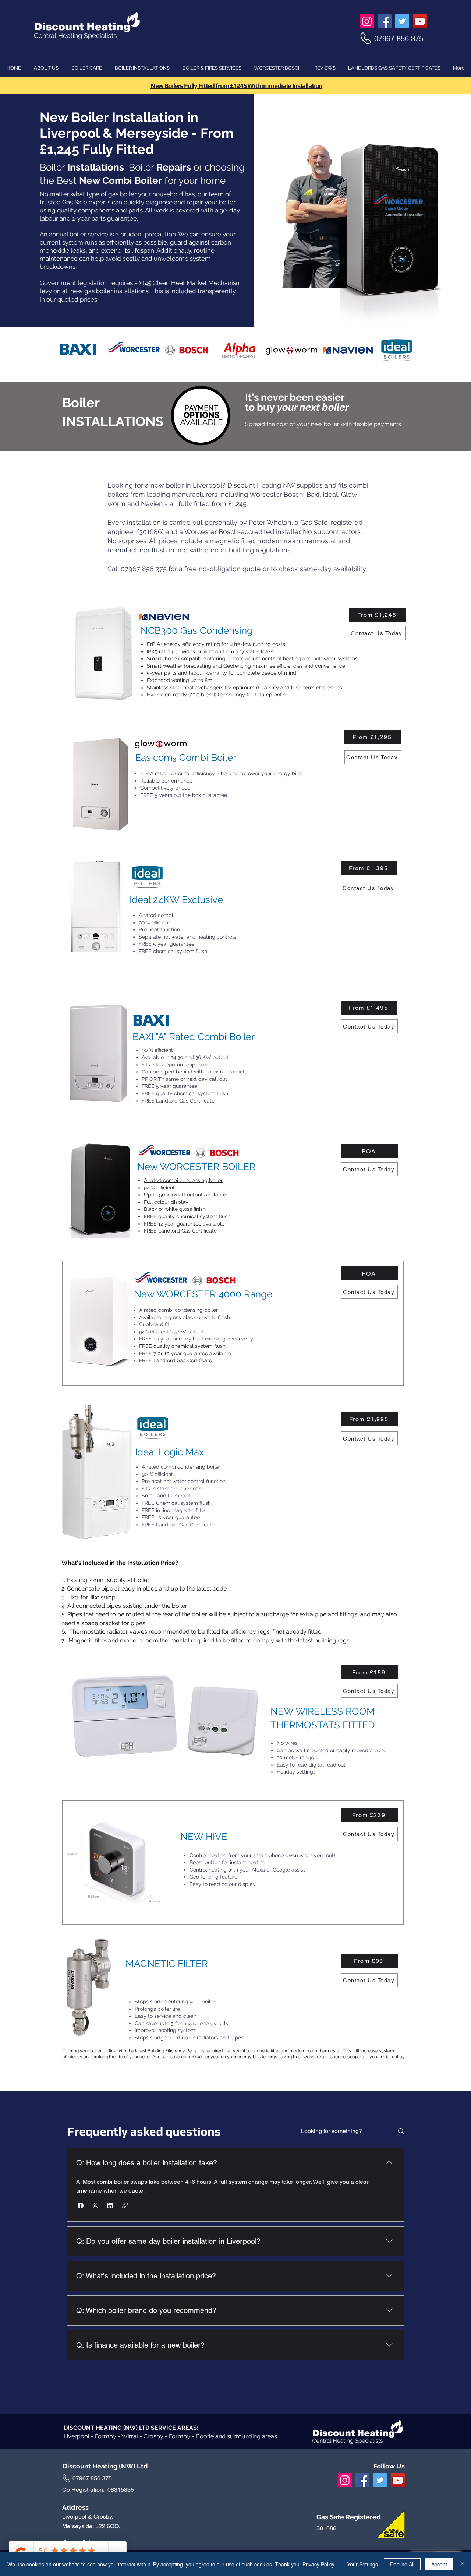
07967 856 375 (144, 569)
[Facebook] (385, 21)
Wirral (130, 2436)
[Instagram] (367, 21)
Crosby (154, 2436)
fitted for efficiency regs (238, 1632)
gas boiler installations (116, 291)
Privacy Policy (318, 2564)
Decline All (402, 2564)
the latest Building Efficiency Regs (162, 2051)
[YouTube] (420, 21)
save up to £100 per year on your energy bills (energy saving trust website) (245, 2057)
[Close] (462, 2564)
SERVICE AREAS (174, 2428)
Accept (439, 2564)
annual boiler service (79, 234)
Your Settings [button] (362, 2564)
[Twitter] (402, 21)
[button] (81, 2206)
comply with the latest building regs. (302, 1640)
